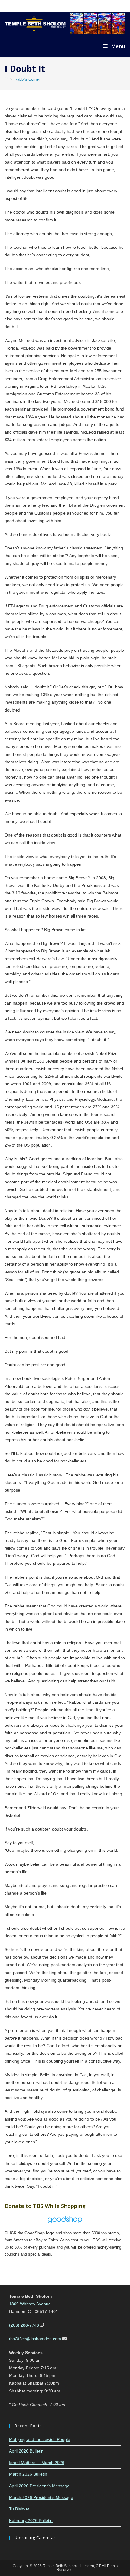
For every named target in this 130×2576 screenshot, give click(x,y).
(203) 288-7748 (24, 2325)
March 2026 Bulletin (28, 2474)
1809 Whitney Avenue (30, 2304)
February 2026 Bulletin (31, 2520)
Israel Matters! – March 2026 (37, 2463)
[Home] (6, 79)
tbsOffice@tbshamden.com (35, 2339)
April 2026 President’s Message (39, 2486)
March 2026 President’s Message (41, 2497)
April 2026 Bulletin (26, 2451)
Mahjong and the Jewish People (40, 2439)
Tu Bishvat (19, 2509)
